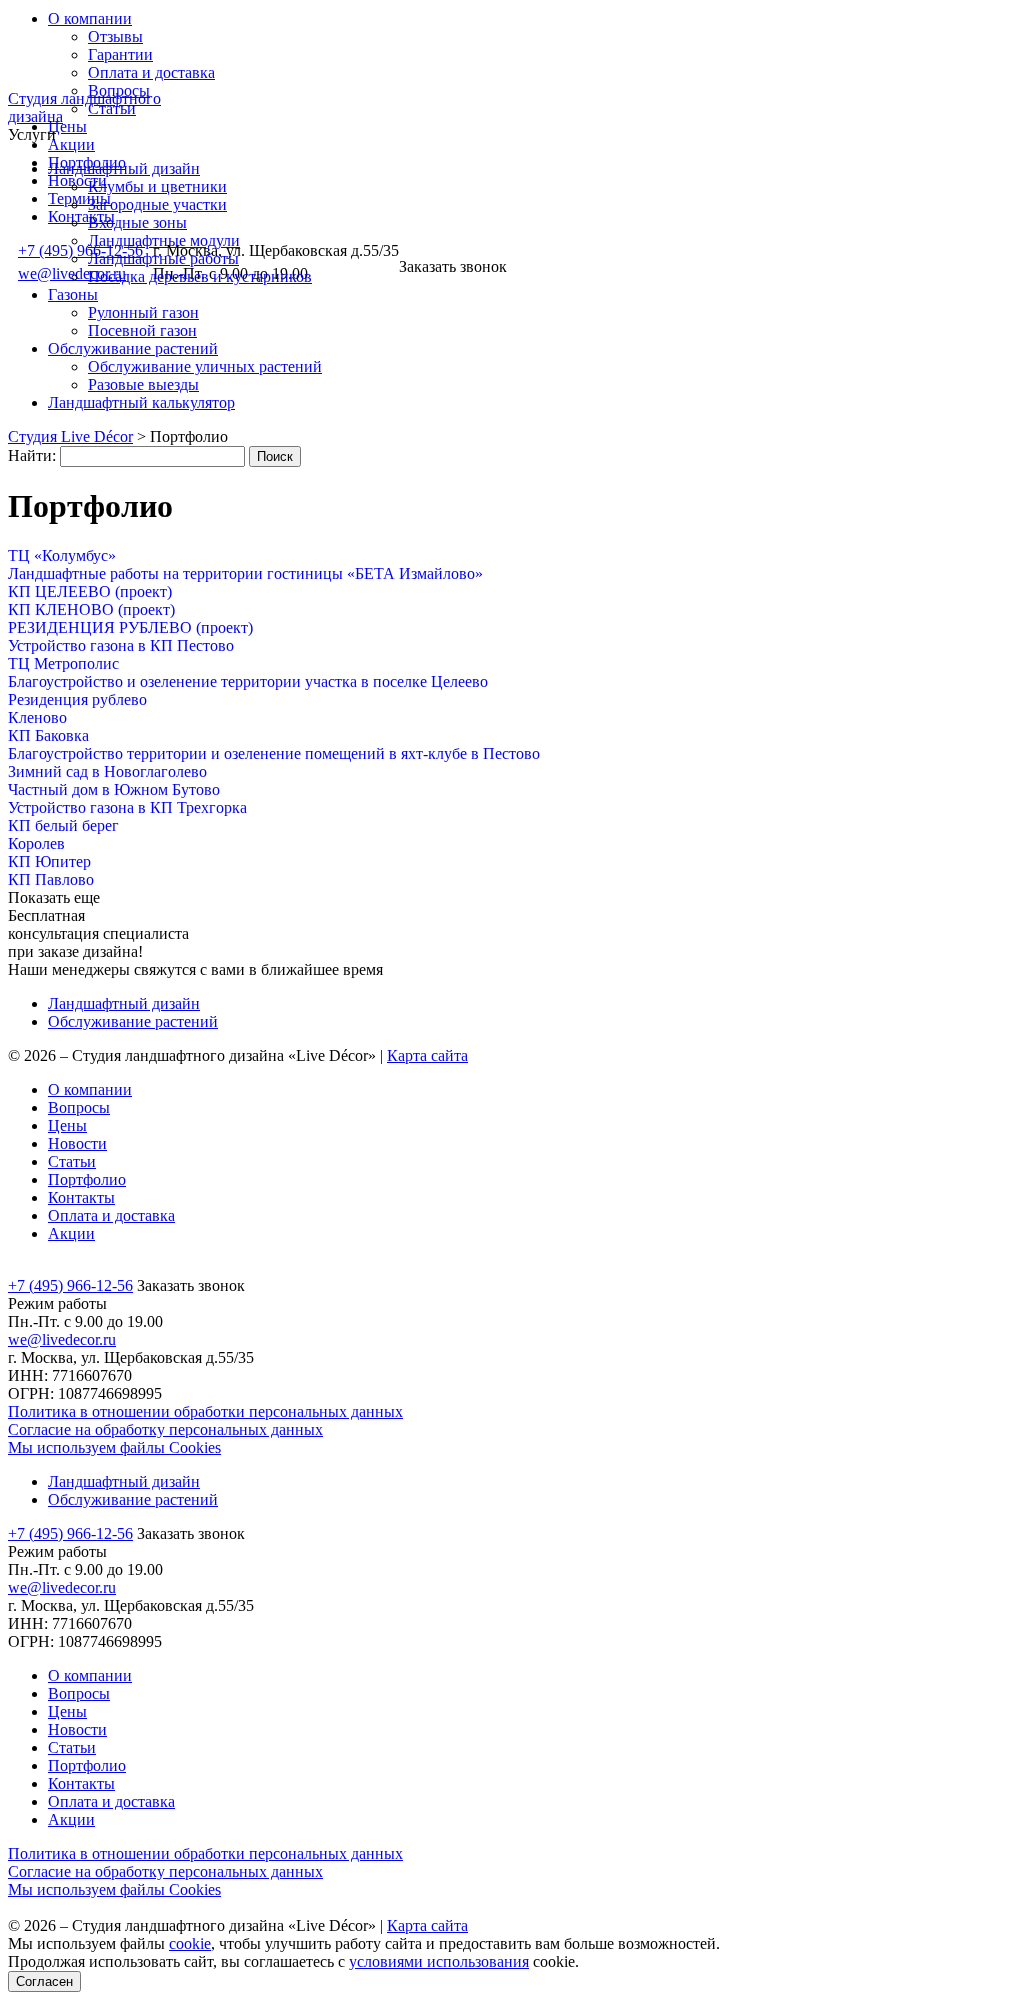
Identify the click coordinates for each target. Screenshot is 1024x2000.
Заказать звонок (453, 266)
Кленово (37, 717)
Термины (79, 198)
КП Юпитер (49, 861)
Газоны (73, 294)
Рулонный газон (143, 312)
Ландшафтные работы (163, 258)
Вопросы (79, 1107)
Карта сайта (427, 1055)
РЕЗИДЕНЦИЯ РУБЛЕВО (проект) (130, 627)
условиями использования (439, 1961)
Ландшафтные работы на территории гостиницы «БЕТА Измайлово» (245, 573)
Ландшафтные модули (164, 240)
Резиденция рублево (77, 699)
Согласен (44, 1981)
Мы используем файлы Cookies (114, 1447)
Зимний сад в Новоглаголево (107, 771)
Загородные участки (157, 204)
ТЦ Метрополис (63, 663)
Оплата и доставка (151, 72)
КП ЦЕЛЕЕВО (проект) (90, 591)
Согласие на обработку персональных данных (165, 1429)
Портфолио (87, 1179)
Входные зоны (137, 222)
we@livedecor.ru (62, 1339)
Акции (71, 144)
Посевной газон (142, 330)
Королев (36, 843)
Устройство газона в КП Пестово (121, 645)
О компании (90, 18)
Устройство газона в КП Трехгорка (127, 807)
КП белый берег (63, 825)
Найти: (32, 455)
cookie (190, 1943)
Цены (67, 126)
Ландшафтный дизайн (124, 168)
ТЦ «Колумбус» (62, 555)
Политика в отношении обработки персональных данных (205, 1411)
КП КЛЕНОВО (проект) (91, 609)
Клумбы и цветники (157, 186)
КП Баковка (48, 735)
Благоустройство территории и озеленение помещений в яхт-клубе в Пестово (274, 753)
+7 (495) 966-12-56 (70, 1285)
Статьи (112, 108)
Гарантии (120, 54)
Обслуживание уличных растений (205, 366)
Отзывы (115, 36)
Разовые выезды (143, 384)
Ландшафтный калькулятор (141, 402)
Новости (77, 1143)
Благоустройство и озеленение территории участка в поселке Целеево (248, 681)
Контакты (81, 216)
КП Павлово (51, 879)
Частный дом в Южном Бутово (114, 789)
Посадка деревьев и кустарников (200, 276)
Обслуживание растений (133, 348)
